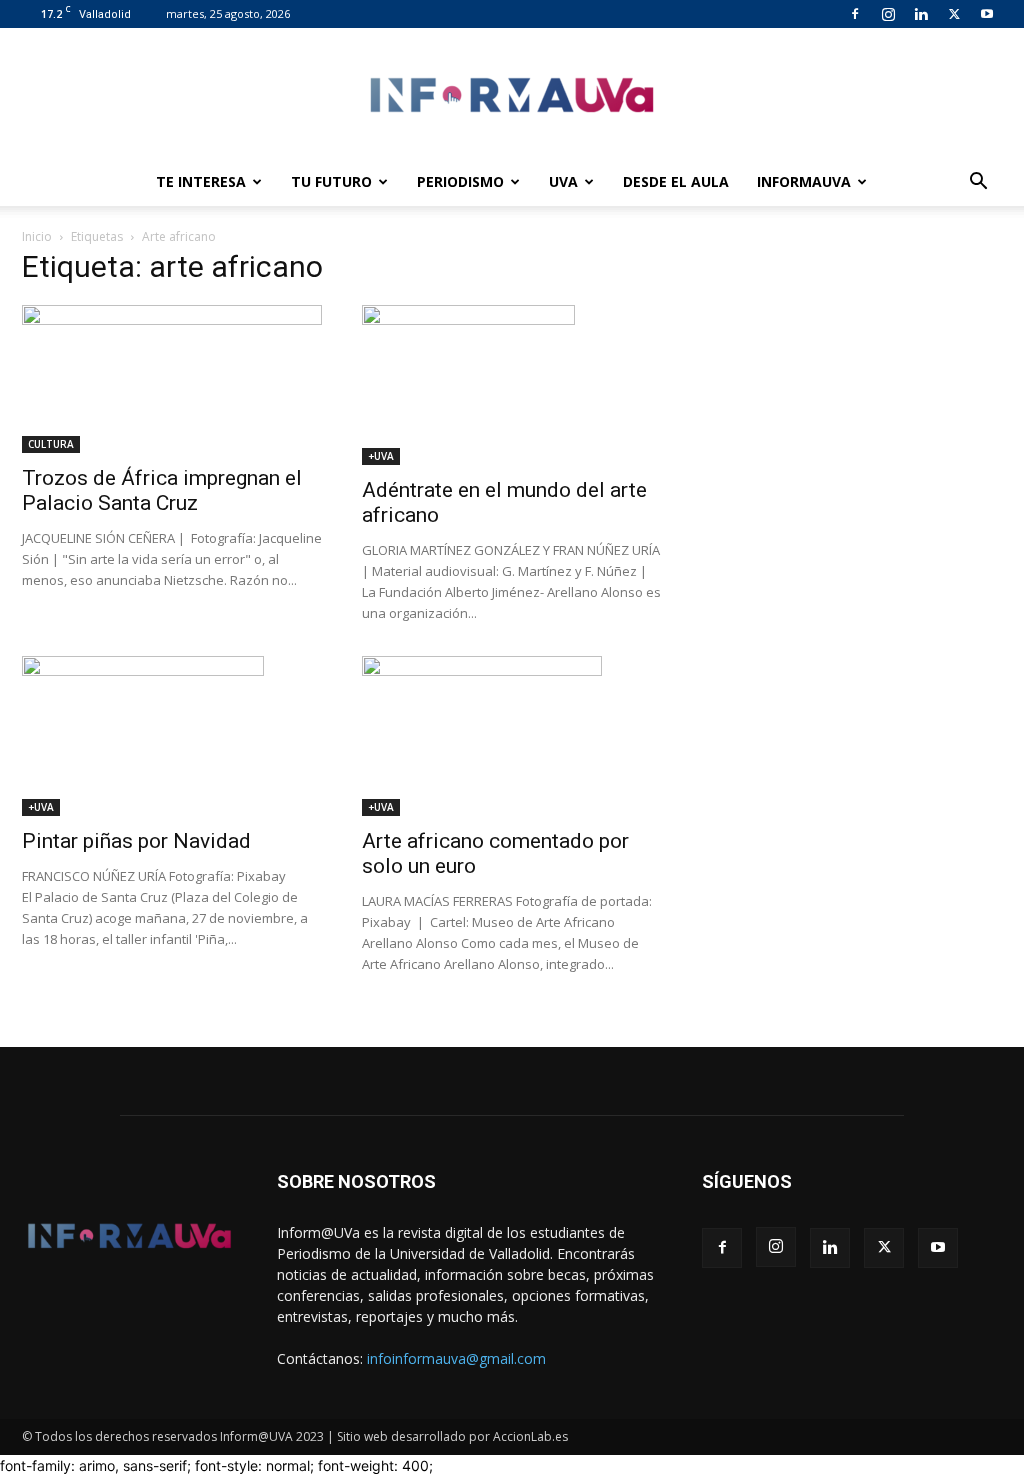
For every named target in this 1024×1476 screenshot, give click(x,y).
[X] (954, 14)
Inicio (37, 236)
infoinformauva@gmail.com (456, 1358)
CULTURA (51, 444)
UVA (563, 181)
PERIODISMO (460, 181)
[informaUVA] (512, 94)
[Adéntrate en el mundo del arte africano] (512, 385)
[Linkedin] (921, 14)
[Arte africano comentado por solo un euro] (512, 736)
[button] (978, 183)
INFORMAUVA (804, 181)
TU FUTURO (331, 181)
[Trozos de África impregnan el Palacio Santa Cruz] (172, 379)
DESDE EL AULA (676, 181)
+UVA (381, 456)
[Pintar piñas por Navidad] (172, 736)
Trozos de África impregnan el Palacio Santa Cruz (162, 490)
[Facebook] (855, 14)
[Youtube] (987, 14)
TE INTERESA (201, 181)
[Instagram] (888, 14)
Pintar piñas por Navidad (136, 841)
